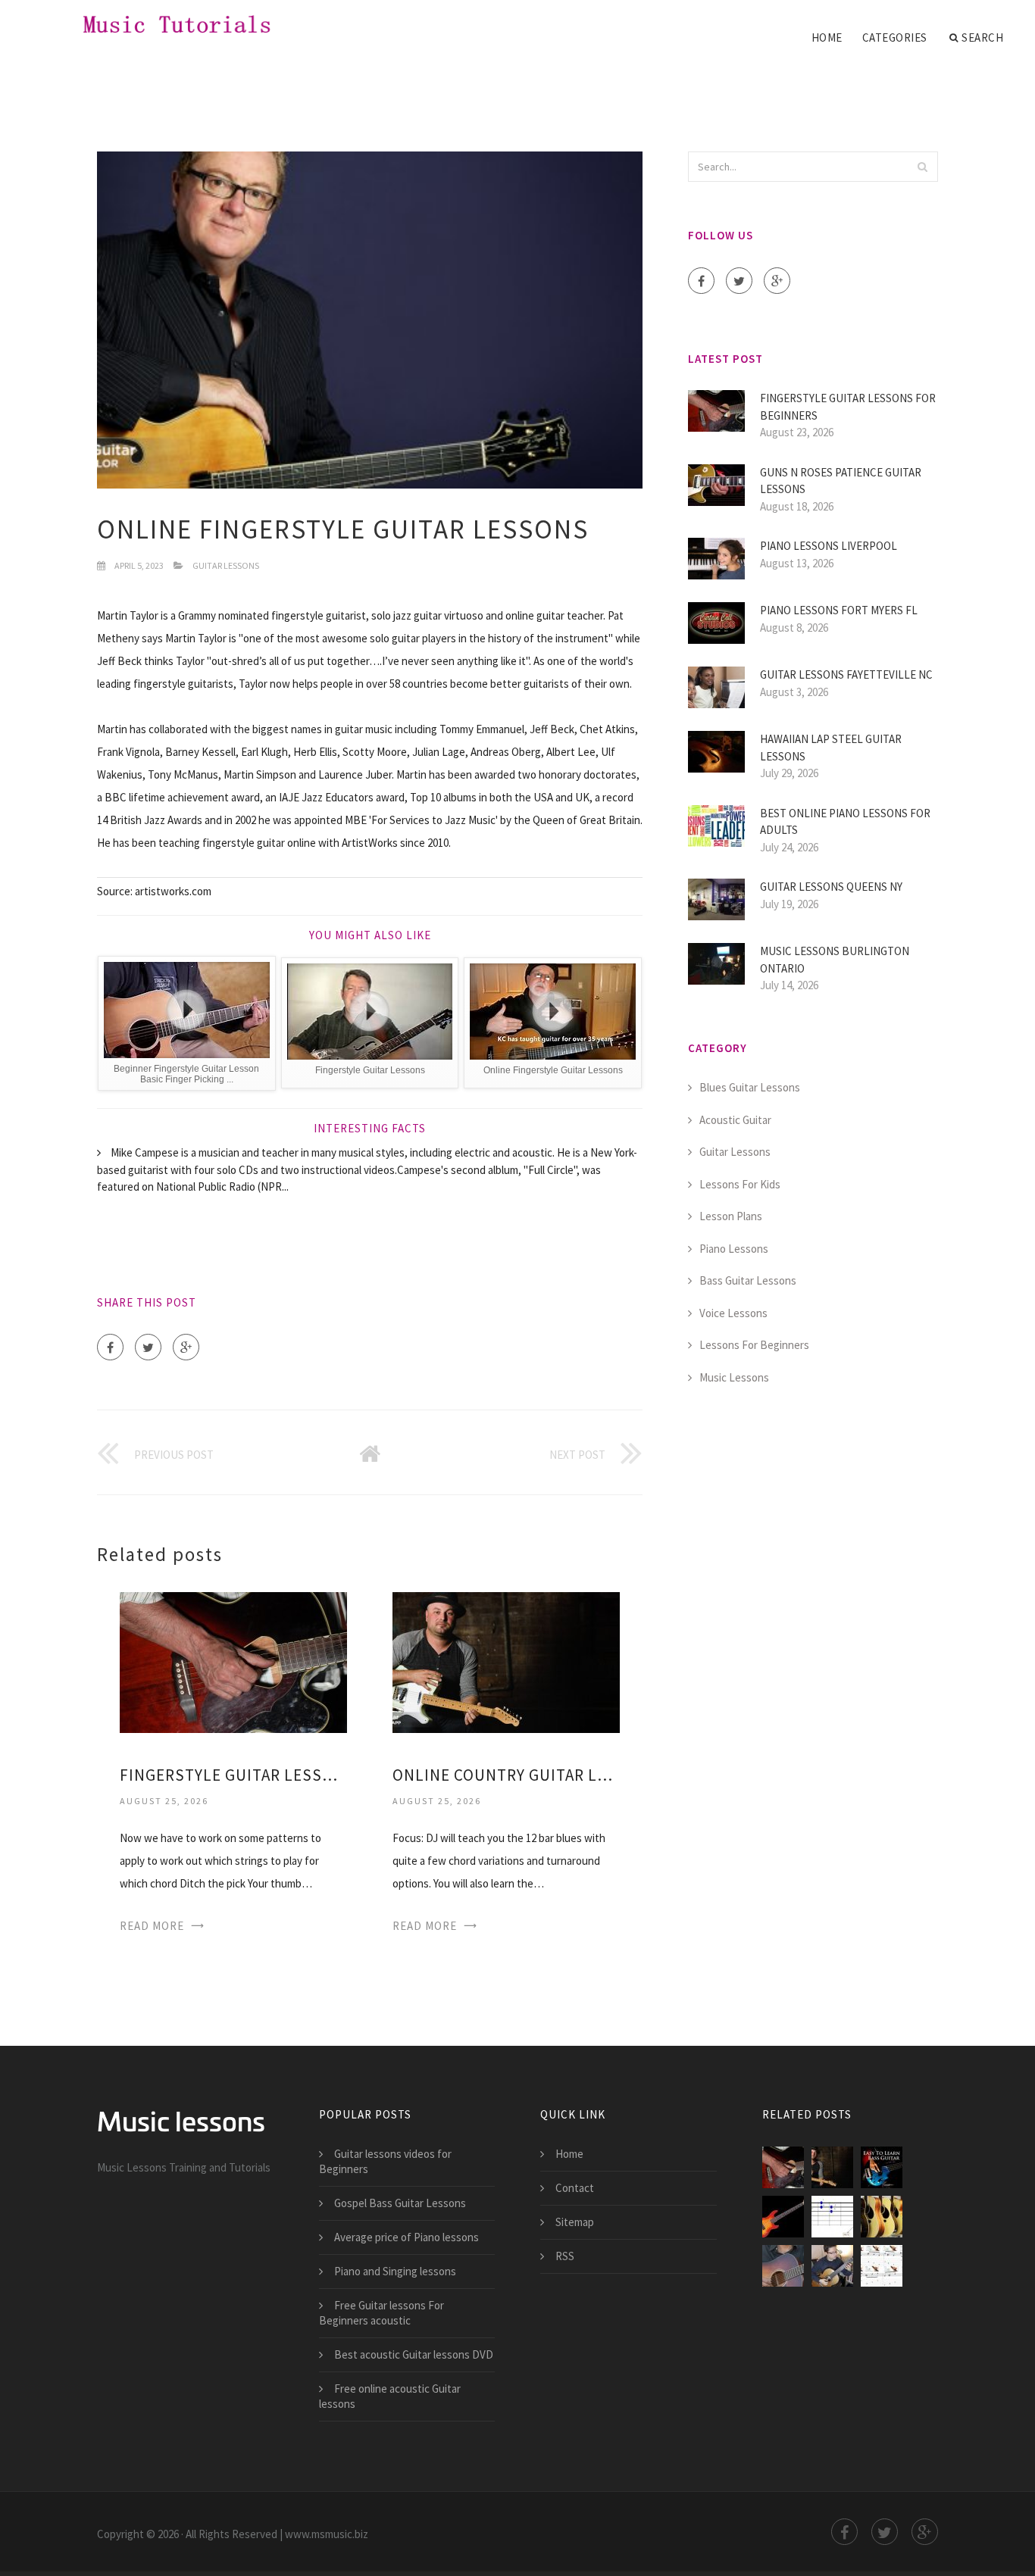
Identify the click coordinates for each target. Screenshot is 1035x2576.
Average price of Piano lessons (406, 2237)
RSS (565, 2256)
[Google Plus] (186, 1347)
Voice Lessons (733, 1313)
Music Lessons (734, 1377)
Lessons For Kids (740, 1184)
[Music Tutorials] (162, 24)
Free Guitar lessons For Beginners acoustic (381, 2313)
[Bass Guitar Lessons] (783, 2217)
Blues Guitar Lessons (750, 1087)
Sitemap (575, 2222)
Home (827, 37)
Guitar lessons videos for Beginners (385, 2161)
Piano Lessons (734, 1249)
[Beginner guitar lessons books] (882, 2266)
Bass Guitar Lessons (748, 1280)
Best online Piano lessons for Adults (845, 822)
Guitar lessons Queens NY (831, 887)
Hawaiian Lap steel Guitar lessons (831, 748)
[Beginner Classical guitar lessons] (832, 2266)
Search (982, 37)
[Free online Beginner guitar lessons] (783, 2266)
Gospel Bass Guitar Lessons (400, 2203)
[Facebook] (110, 1347)
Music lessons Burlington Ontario (835, 960)
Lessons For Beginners (754, 1345)
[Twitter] (148, 1347)
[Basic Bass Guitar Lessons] (882, 2167)
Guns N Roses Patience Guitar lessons (841, 481)
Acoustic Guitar (735, 1120)
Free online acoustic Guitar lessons (390, 2396)
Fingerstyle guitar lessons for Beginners (233, 1775)
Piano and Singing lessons (395, 2271)
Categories (895, 37)
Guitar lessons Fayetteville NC (846, 674)
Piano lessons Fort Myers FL (839, 610)
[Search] (922, 167)
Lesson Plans (731, 1216)
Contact (575, 2188)
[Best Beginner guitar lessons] (882, 2217)
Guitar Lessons (226, 565)
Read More (152, 1926)
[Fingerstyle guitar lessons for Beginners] (233, 1661)
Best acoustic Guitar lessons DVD (414, 2354)
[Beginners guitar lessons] (832, 2217)
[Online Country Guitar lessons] (506, 1661)
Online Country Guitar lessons (506, 1775)
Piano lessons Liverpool (829, 546)
